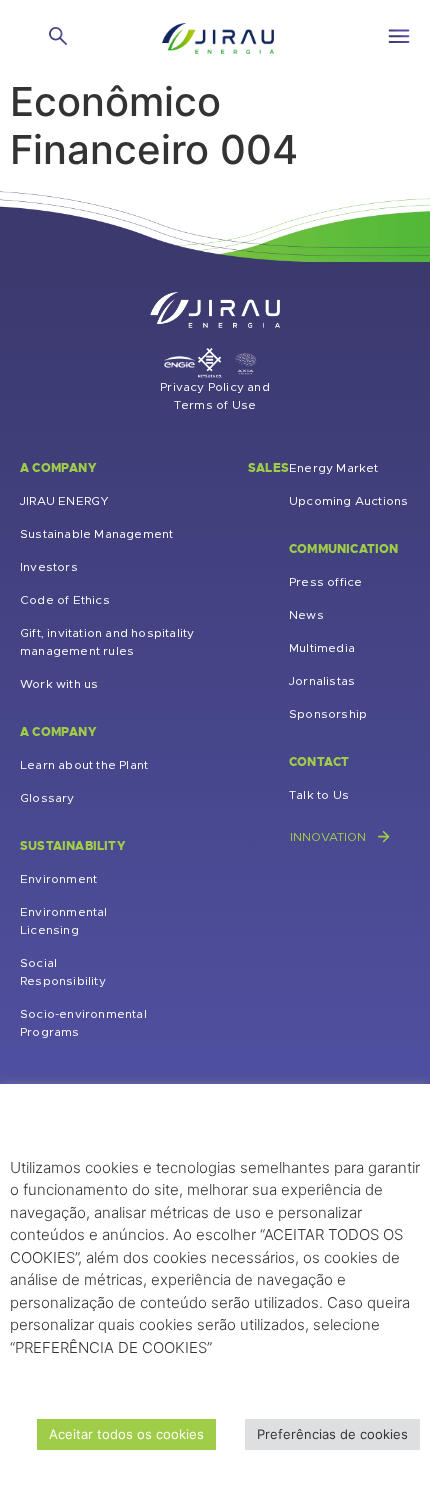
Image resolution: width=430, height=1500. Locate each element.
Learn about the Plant (84, 765)
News (306, 615)
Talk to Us (319, 795)
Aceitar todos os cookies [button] (126, 1434)
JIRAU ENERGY (64, 501)
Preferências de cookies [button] (332, 1434)
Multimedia (322, 648)
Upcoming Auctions (348, 501)
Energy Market (334, 468)
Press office (325, 582)
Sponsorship (328, 714)
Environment (58, 879)
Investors (49, 567)
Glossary (47, 798)
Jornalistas (322, 681)
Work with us (59, 684)
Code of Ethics (65, 600)
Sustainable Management (96, 534)
